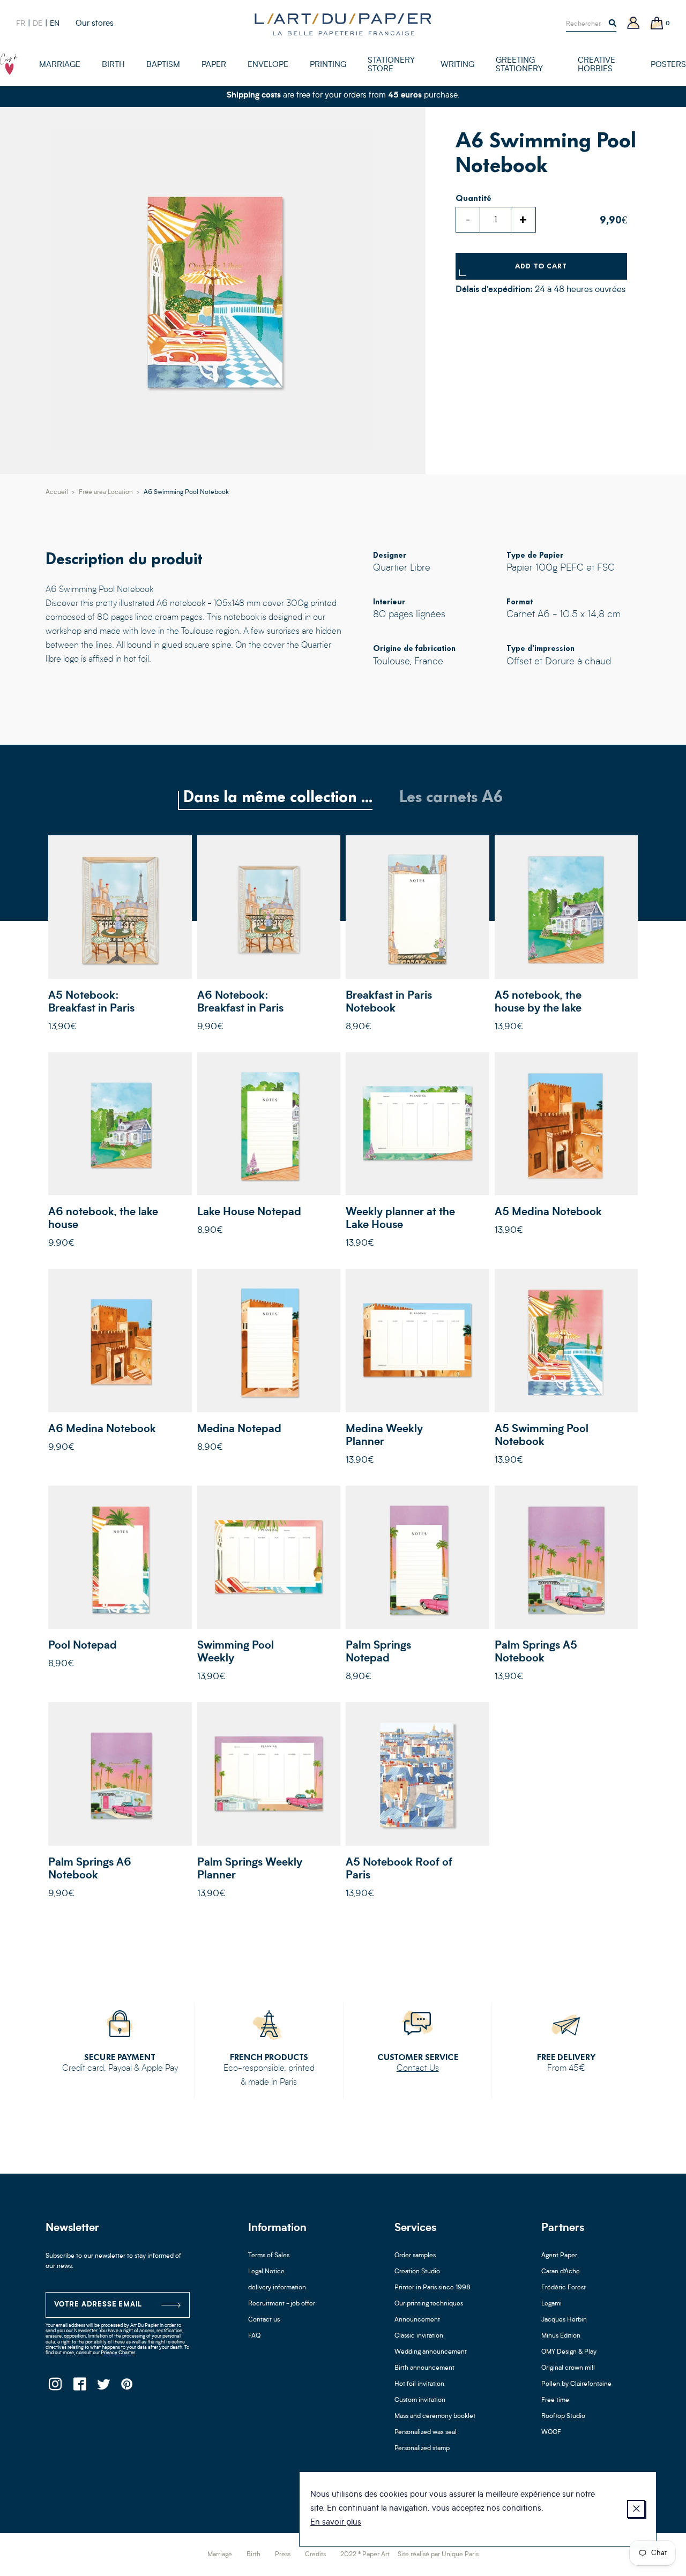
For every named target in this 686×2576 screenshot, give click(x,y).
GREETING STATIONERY (519, 65)
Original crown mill (568, 2368)
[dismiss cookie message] (636, 2509)
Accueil (57, 492)
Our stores (95, 24)
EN (55, 24)
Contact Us (418, 2069)
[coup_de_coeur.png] (9, 64)
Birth (253, 2555)
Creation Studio (417, 2272)
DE (38, 24)
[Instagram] (55, 2387)
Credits (315, 2555)
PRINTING (328, 65)
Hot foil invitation (419, 2384)
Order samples (415, 2256)
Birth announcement (424, 2368)
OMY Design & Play (569, 2352)
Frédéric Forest (564, 2288)
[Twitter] (103, 2387)
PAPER (214, 65)
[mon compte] (633, 24)
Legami (551, 2304)
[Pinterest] (127, 2387)
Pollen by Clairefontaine (576, 2384)
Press (283, 2555)
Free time (555, 2400)
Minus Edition (561, 2336)
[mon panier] (657, 24)
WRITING (457, 65)
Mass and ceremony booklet (435, 2416)
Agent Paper (559, 2256)
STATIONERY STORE (391, 65)
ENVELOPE (268, 65)
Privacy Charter (118, 2353)
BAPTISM (163, 65)
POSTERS (668, 65)
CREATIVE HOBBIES (596, 65)
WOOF (551, 2432)
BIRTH (113, 65)
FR (21, 24)
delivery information (277, 2288)
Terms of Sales (269, 2256)
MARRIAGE (60, 65)
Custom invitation (420, 2400)
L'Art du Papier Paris (343, 24)
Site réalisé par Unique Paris (438, 2555)
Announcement (417, 2320)
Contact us (264, 2320)
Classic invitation (419, 2336)
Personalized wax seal (426, 2432)
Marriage (220, 2555)
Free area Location (106, 492)
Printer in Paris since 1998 (433, 2288)
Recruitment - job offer (282, 2304)
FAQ (254, 2336)
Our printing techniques (429, 2304)
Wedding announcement (431, 2352)
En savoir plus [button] (336, 2523)
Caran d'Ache (561, 2272)
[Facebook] (79, 2387)
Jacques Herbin (564, 2320)
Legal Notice (266, 2272)
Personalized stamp (422, 2448)
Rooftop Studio (563, 2416)
